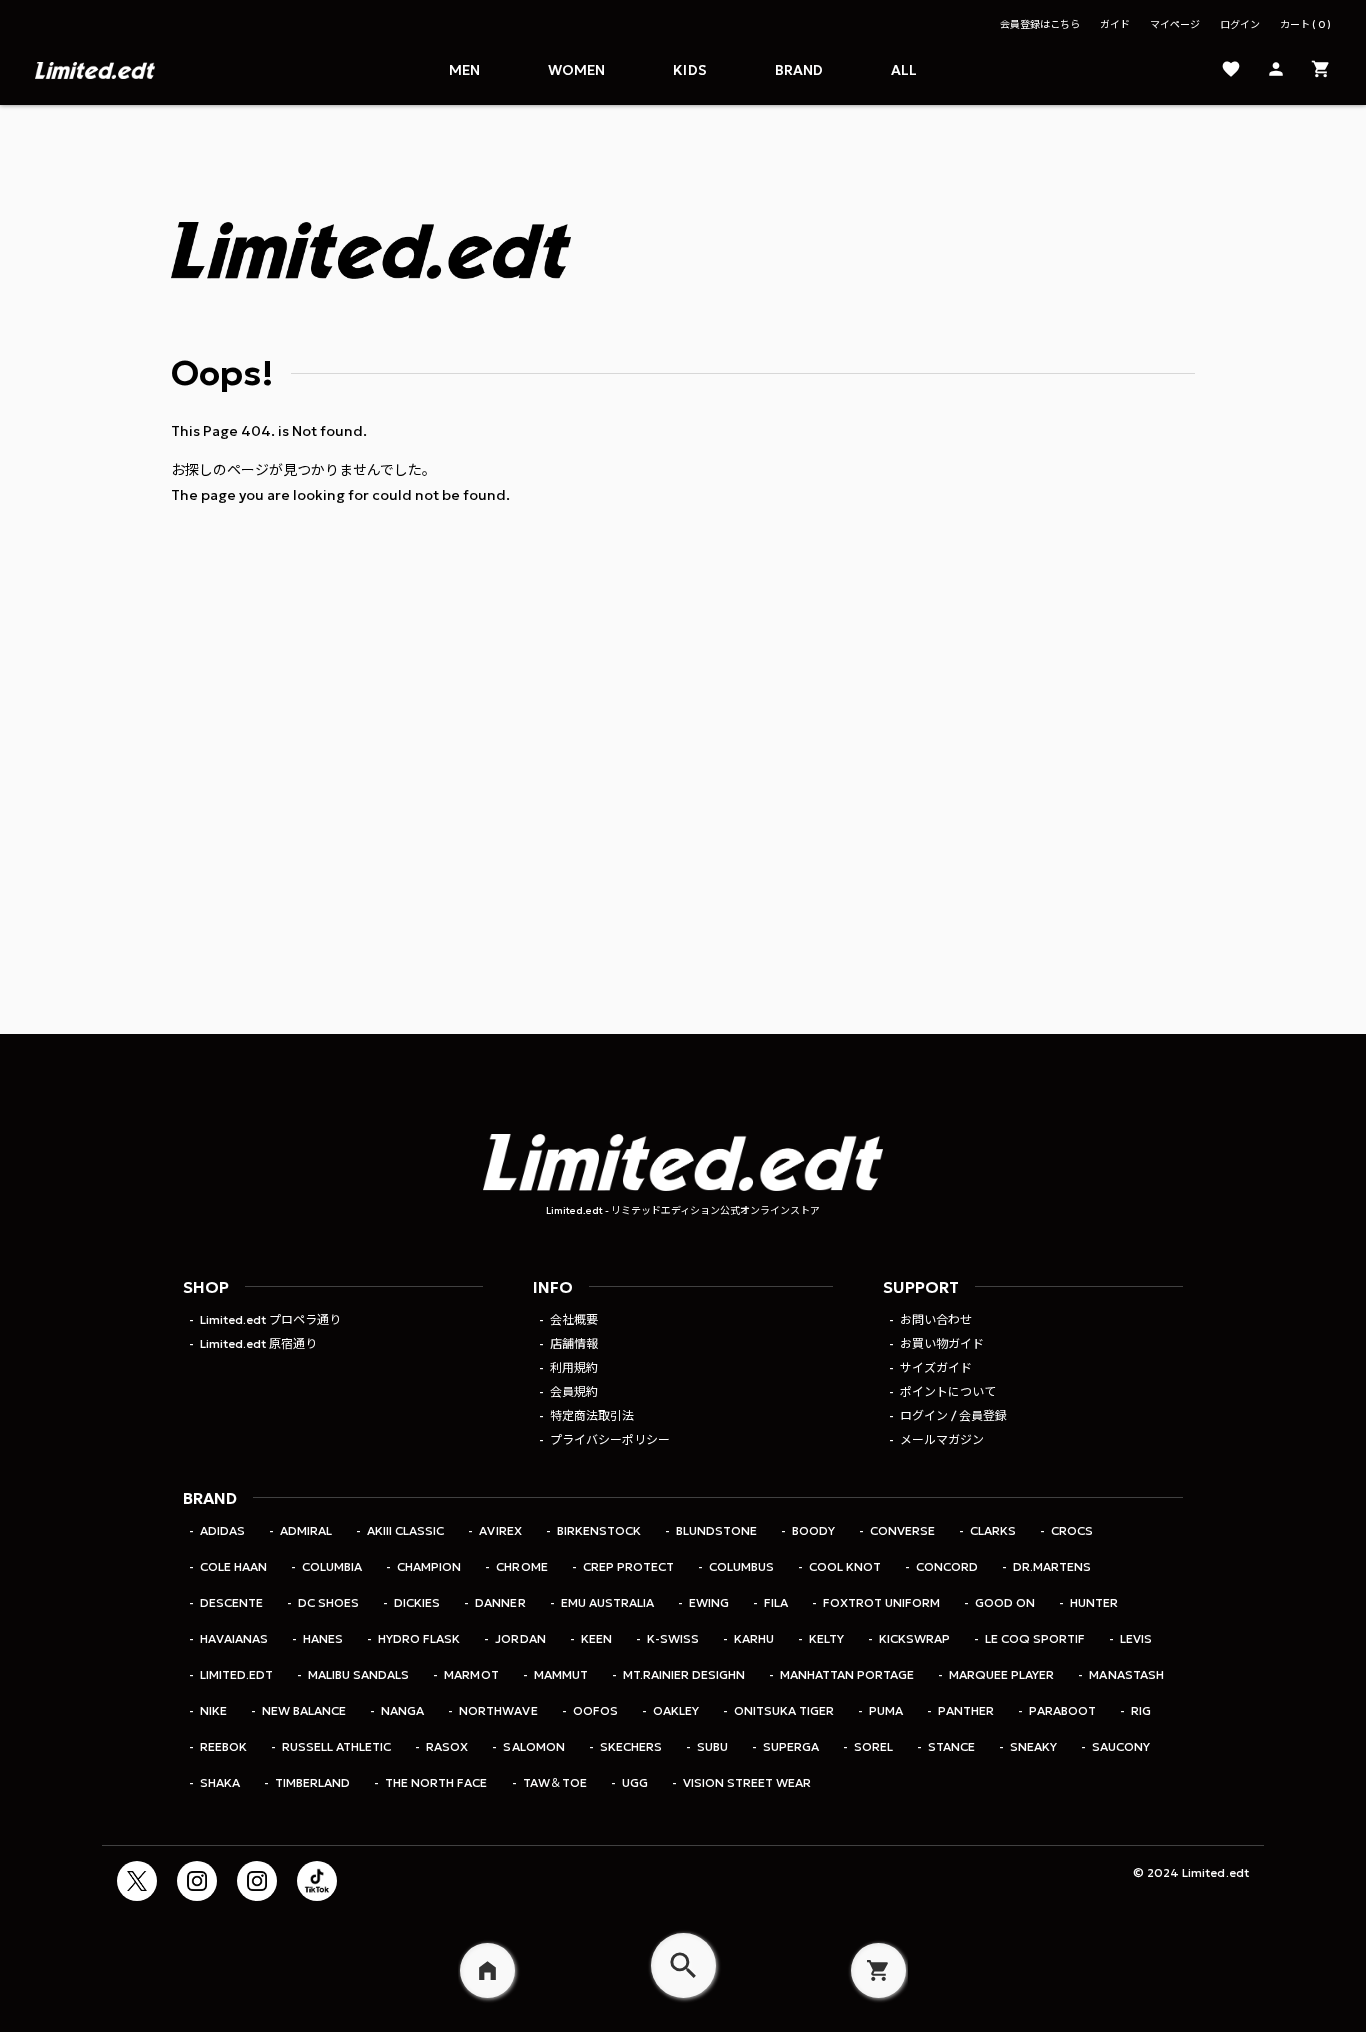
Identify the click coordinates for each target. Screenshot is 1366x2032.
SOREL (873, 1746)
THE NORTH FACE (436, 1782)
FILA (776, 1602)
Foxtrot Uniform (881, 1602)
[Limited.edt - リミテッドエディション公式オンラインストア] (95, 70)
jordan (520, 1638)
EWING (709, 1602)
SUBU (712, 1746)
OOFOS (595, 1710)
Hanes (323, 1638)
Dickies (417, 1602)
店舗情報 (574, 1343)
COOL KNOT (845, 1566)
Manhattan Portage (847, 1674)
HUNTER (1094, 1602)
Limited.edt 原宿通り (258, 1343)
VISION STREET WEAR (747, 1782)
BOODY (813, 1530)
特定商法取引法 (592, 1415)
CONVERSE (902, 1530)
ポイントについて (948, 1391)
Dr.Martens (1052, 1566)
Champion (429, 1566)
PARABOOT (1062, 1710)
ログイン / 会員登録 (953, 1415)
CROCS (1072, 1530)
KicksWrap (914, 1638)
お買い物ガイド (942, 1343)
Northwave (498, 1710)
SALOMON (533, 1746)
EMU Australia (607, 1602)
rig (1141, 1710)
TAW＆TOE (555, 1782)
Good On (1005, 1602)
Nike (213, 1710)
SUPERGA (791, 1746)
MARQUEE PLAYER (1001, 1674)
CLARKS (993, 1530)
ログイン (1240, 24)
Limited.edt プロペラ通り (270, 1319)
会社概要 (574, 1319)
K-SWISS (673, 1638)
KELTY (826, 1638)
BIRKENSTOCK (599, 1530)
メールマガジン (942, 1439)
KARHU (754, 1638)
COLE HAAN (233, 1566)
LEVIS (1136, 1638)
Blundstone (716, 1530)
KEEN (596, 1638)
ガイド (1115, 24)
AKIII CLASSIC (405, 1530)
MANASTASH (1126, 1674)
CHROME (521, 1566)
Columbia (332, 1566)
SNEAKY (1033, 1746)
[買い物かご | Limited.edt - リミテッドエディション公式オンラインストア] (1321, 70)
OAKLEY (676, 1710)
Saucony (1121, 1746)
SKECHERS (631, 1746)
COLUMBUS (741, 1566)
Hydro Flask (419, 1638)
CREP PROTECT (628, 1566)
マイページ (1175, 24)
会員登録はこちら (1040, 24)
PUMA (886, 1710)
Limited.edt (236, 1674)
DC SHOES (328, 1602)
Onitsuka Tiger (784, 1710)
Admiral (306, 1530)
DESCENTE (231, 1602)
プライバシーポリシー (610, 1439)
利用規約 (574, 1367)
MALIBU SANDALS (358, 1674)
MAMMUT (561, 1674)
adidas (222, 1530)
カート (1302, 24)
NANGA (402, 1710)
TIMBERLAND (312, 1782)
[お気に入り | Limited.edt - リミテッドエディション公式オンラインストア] (1231, 70)
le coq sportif (1035, 1638)
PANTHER (966, 1710)
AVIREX (500, 1530)
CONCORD (947, 1566)
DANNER (500, 1602)
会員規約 (574, 1391)
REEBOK (223, 1746)
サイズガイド (936, 1367)
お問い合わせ (936, 1319)
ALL (904, 70)
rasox (447, 1746)
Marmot (471, 1674)
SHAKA (220, 1782)
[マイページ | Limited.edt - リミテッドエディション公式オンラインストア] (1276, 70)
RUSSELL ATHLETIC (336, 1746)
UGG (635, 1782)
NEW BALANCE (304, 1710)
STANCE (951, 1746)
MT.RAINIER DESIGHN (684, 1674)
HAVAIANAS (234, 1638)
